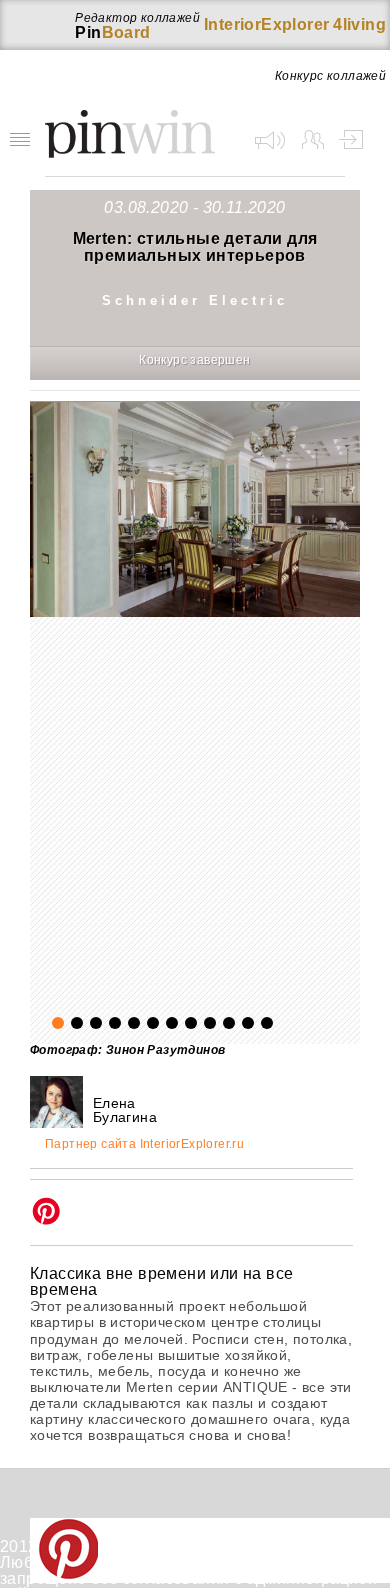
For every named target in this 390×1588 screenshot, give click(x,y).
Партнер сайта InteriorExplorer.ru (144, 1144)
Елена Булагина (125, 1110)
